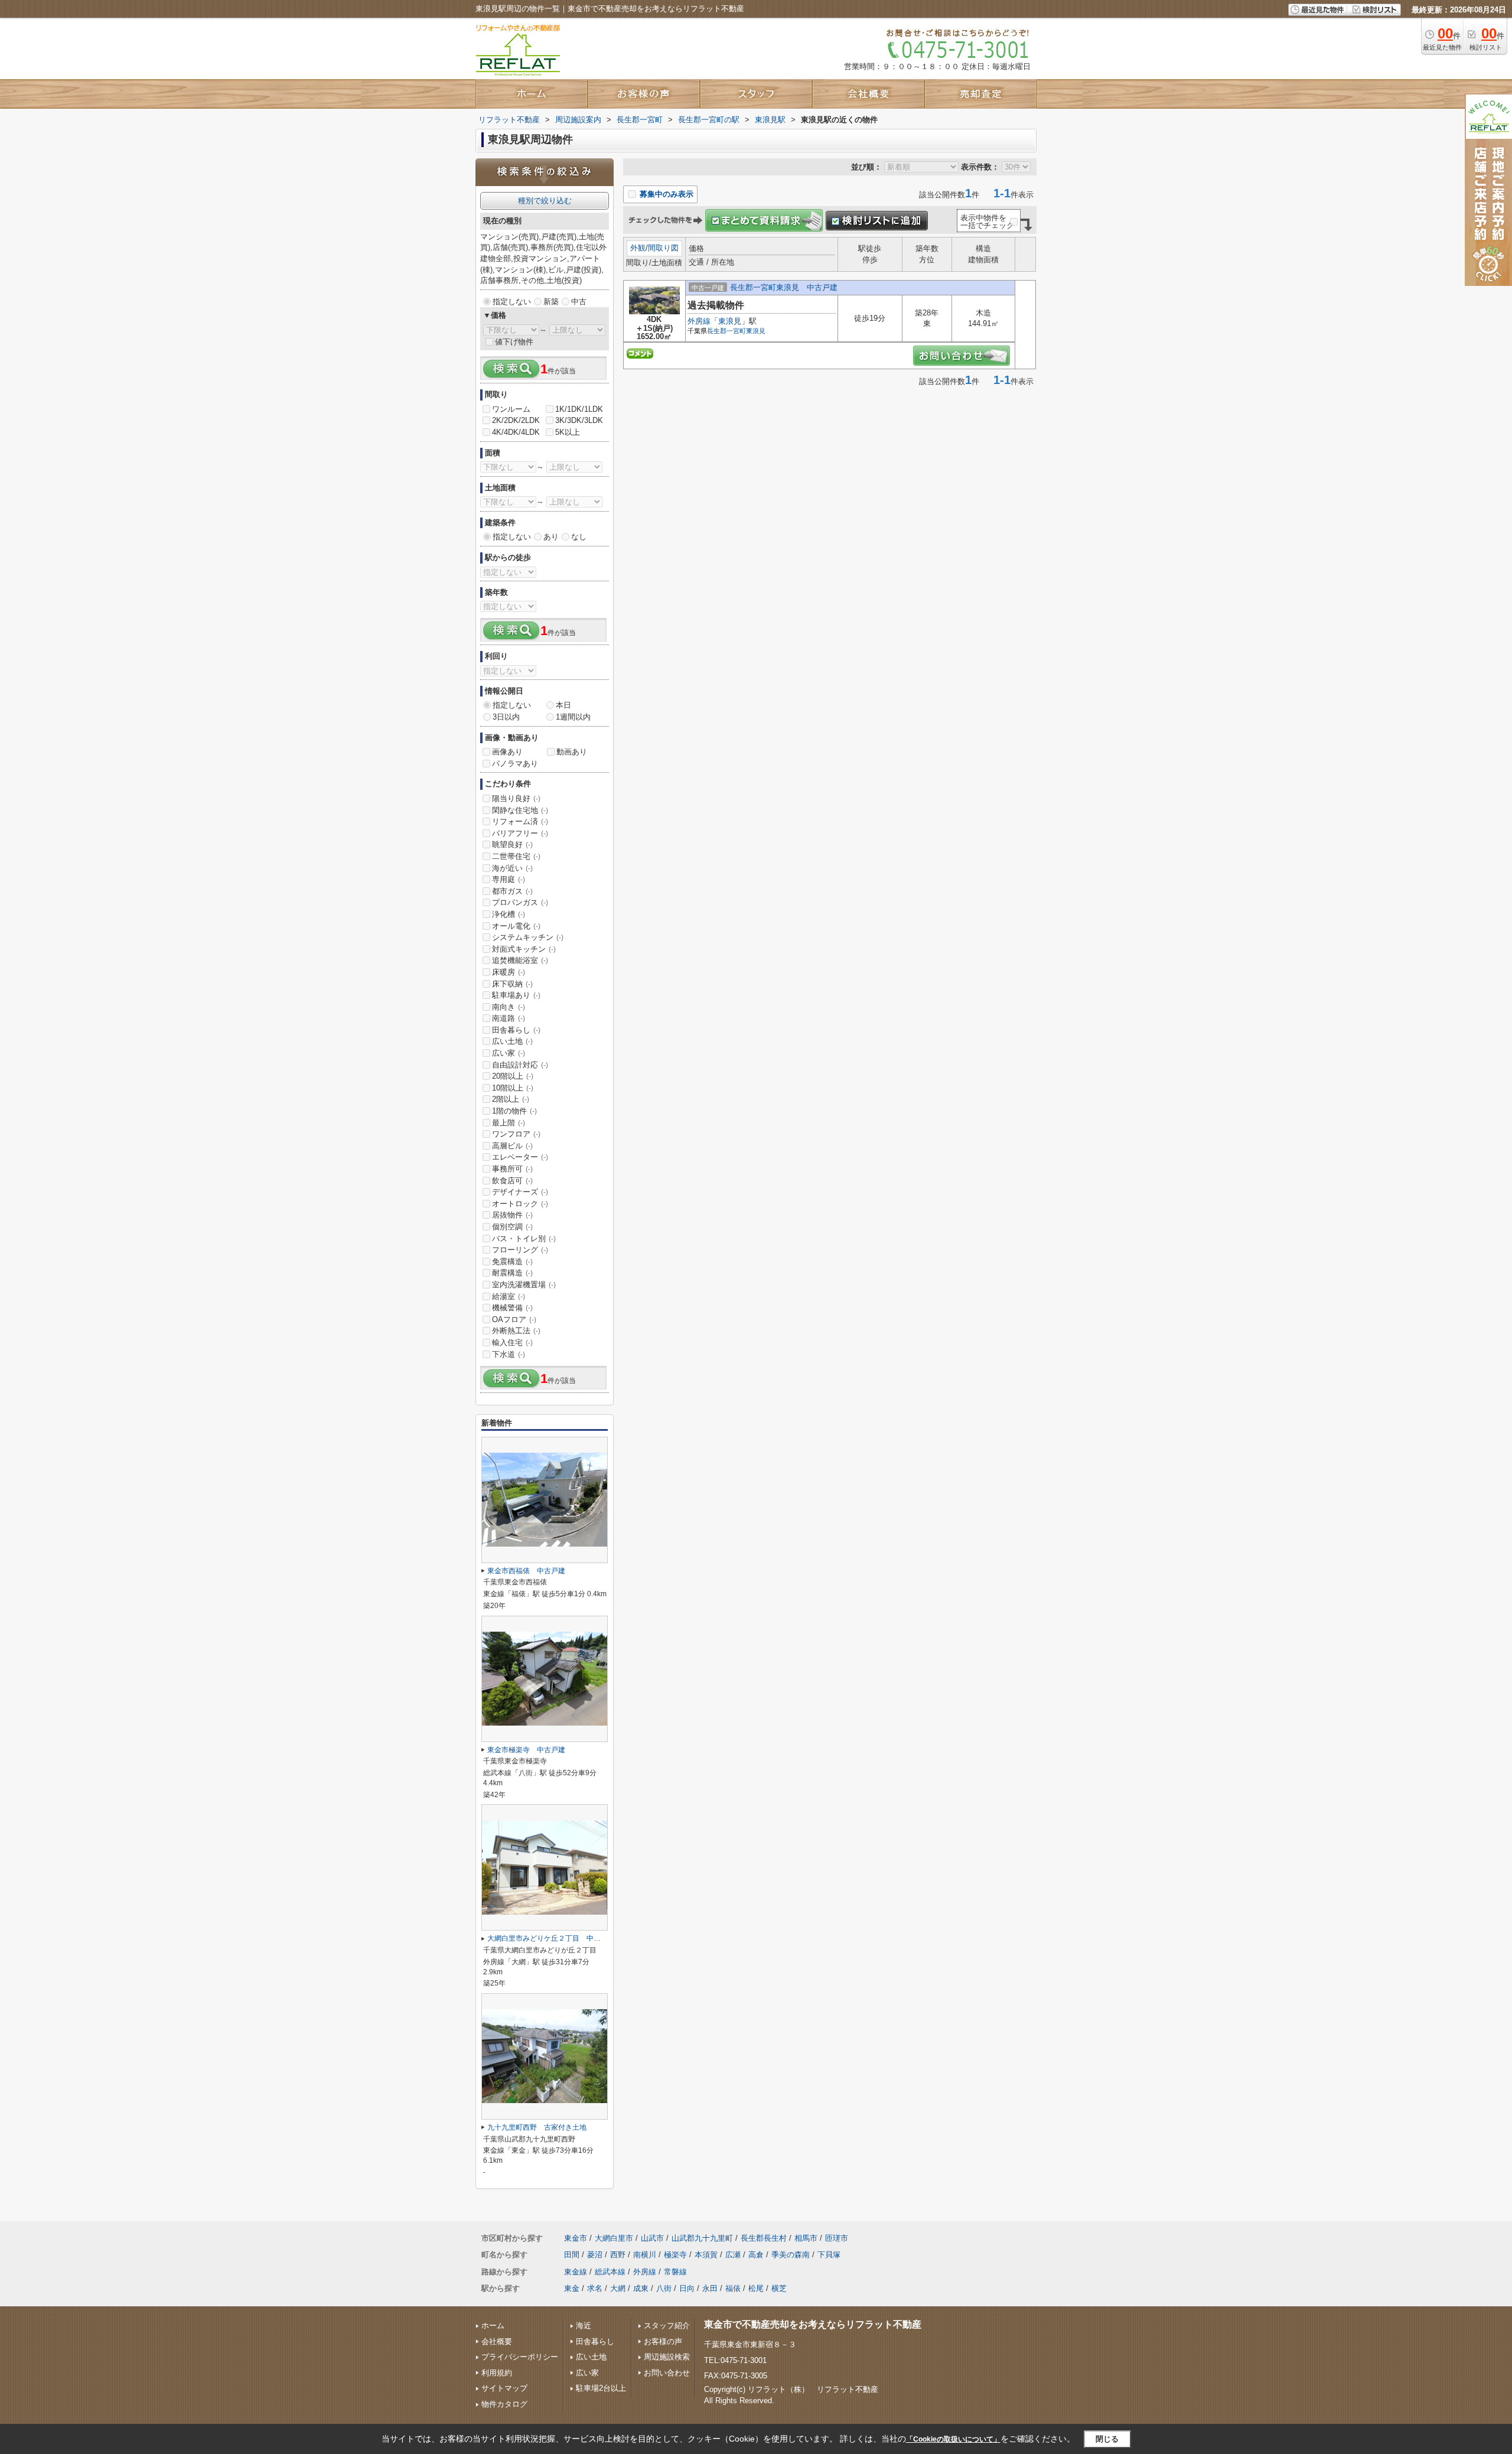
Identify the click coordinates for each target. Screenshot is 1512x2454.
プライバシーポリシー (520, 2357)
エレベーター (520, 1157)
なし (579, 537)
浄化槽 (509, 914)
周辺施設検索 (667, 2357)
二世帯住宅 (516, 856)
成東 (641, 2288)
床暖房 (509, 972)
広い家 (509, 1053)
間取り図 (663, 248)
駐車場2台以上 (601, 2388)
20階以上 (513, 1076)
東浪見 (730, 321)
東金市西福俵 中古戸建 (526, 1571)
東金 (572, 2288)
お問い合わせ (667, 2373)
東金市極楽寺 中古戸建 (526, 1750)
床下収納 (512, 984)
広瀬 (733, 2255)
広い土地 (512, 1041)
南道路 (509, 1018)
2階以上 (511, 1099)
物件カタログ (504, 2404)
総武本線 (610, 2272)
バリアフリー (520, 833)
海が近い (512, 868)
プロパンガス (520, 902)
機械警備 (512, 1308)
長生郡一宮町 (726, 331)
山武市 (652, 2238)
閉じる (1107, 2439)
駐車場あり (516, 995)
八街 (664, 2288)
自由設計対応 (520, 1065)
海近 (584, 2326)
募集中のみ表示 (665, 194)
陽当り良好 (516, 798)
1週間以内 (573, 717)
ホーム (493, 2326)
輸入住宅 (512, 1342)
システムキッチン (528, 937)
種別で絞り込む (545, 201)
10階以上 (513, 1088)
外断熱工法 (516, 1331)
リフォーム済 (520, 821)
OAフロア (514, 1319)
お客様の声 (663, 2341)
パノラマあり (515, 764)
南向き (509, 1007)
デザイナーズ (520, 1192)
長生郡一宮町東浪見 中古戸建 (784, 287)
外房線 (699, 321)
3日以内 (506, 717)
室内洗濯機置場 (524, 1285)
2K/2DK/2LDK (516, 420)
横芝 (779, 2288)
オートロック (520, 1204)
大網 (618, 2288)
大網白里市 (614, 2238)
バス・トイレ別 (524, 1239)
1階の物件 (514, 1111)
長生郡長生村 (764, 2238)
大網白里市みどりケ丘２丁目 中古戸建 (551, 1938)
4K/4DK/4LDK (516, 432)
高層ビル (512, 1146)
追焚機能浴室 (520, 960)
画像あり (507, 752)
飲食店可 (512, 1181)
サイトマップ (504, 2388)
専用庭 (509, 879)
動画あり (572, 752)
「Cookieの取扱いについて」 (953, 2439)
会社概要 (497, 2341)
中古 (579, 302)
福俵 (733, 2288)
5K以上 (568, 432)
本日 (563, 705)
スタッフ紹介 (667, 2326)
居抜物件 (512, 1215)
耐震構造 (512, 1273)
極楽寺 (675, 2255)
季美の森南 (791, 2255)
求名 (595, 2288)
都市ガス (512, 891)
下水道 (509, 1354)
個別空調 (512, 1227)
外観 (638, 248)
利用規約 (497, 2373)
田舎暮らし (516, 1030)
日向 (687, 2288)
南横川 (645, 2255)
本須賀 (706, 2255)
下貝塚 (829, 2255)
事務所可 (512, 1169)
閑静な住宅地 (520, 810)
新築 (551, 302)
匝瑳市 (837, 2238)
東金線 (576, 2272)
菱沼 (595, 2255)
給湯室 (509, 1296)
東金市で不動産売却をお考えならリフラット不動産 (813, 2324)
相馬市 (806, 2238)
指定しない (512, 302)
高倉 (756, 2255)
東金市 (576, 2238)
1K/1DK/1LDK (579, 409)
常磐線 (675, 2272)
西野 (618, 2255)
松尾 (756, 2288)
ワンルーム (511, 409)
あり (551, 537)
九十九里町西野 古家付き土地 (537, 2127)
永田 (710, 2288)
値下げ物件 (514, 342)
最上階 (509, 1123)
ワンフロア (516, 1134)
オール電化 (516, 926)
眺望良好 (512, 844)
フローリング (520, 1250)
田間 (572, 2255)
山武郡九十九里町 (702, 2238)
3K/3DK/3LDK (579, 420)
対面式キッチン (524, 949)
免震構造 (512, 1262)
